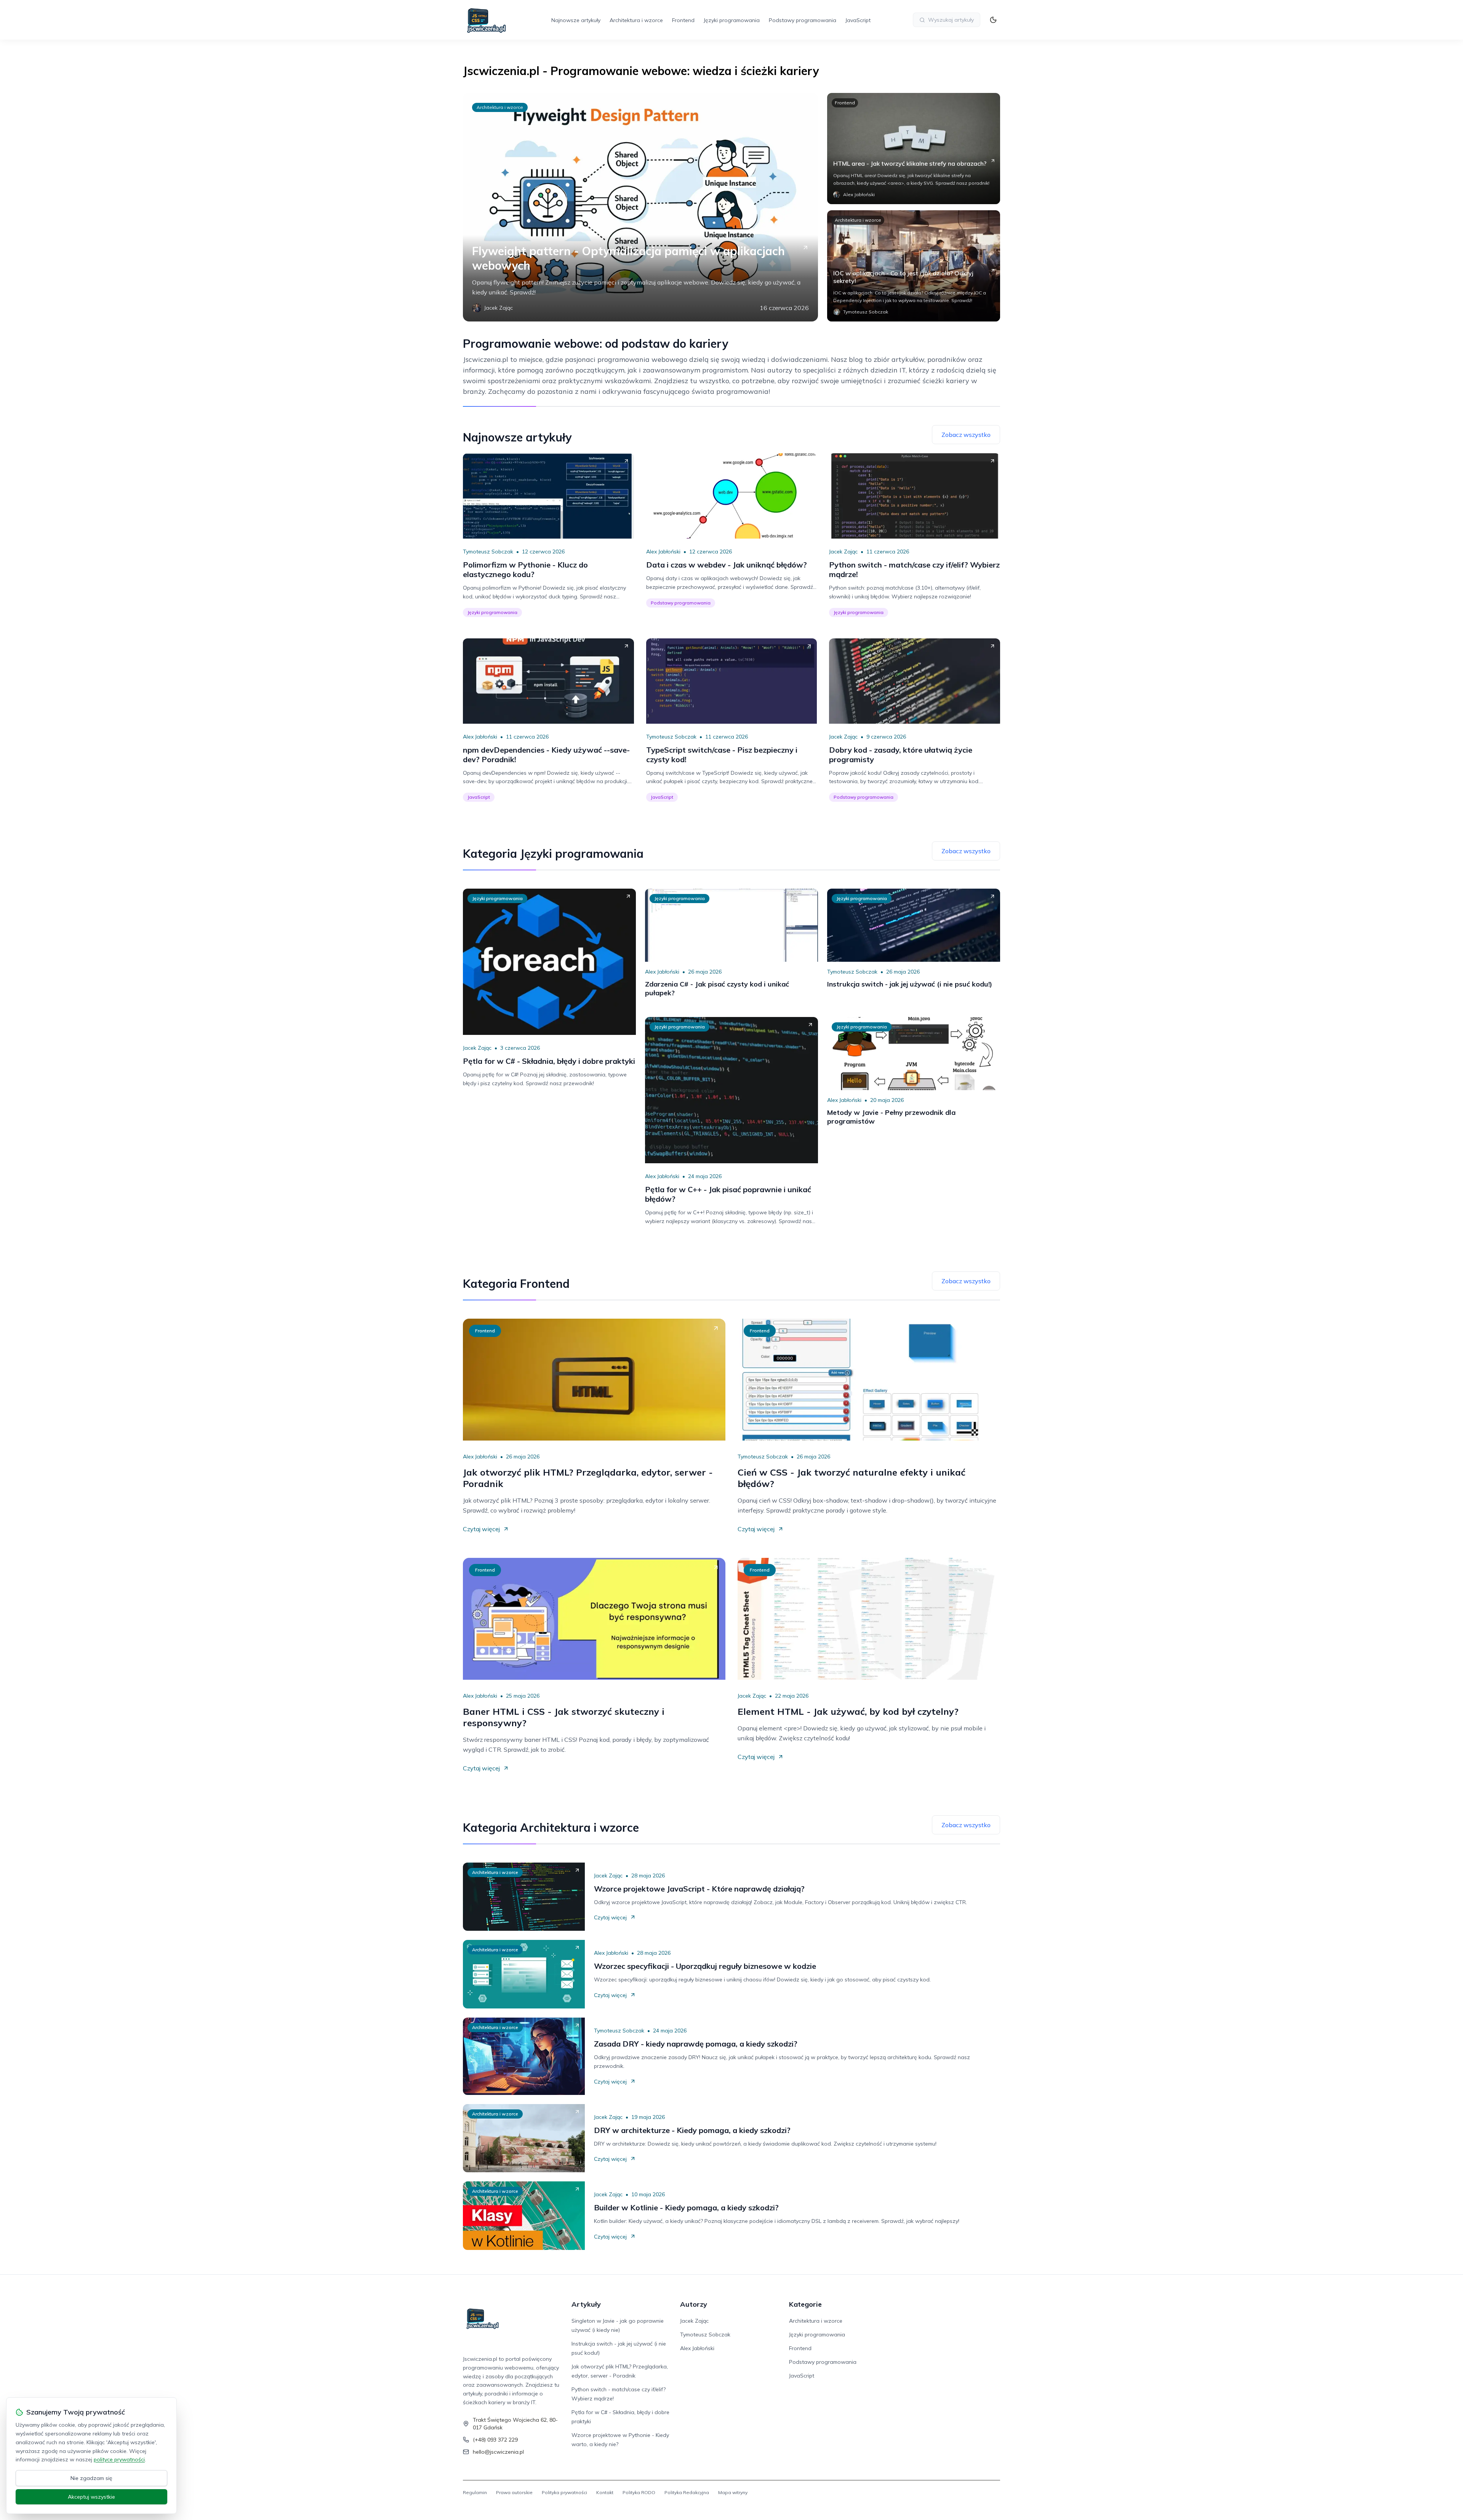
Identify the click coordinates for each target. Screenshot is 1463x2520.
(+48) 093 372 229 (495, 2440)
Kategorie (805, 2304)
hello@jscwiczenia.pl (498, 2452)
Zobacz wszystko (966, 435)
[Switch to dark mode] (993, 20)
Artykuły (586, 2304)
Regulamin (475, 2492)
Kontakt (605, 2492)
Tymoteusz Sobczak (488, 552)
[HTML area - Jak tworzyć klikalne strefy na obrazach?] (914, 149)
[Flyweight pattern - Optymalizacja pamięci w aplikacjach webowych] (640, 207)
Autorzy (694, 2304)
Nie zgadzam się (91, 2478)
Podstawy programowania (803, 20)
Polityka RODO (639, 2492)
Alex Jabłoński (663, 552)
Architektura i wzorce (636, 20)
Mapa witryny (733, 2492)
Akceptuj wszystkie (91, 2497)
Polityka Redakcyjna (687, 2492)
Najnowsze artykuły (576, 20)
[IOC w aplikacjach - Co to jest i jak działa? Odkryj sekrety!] (914, 266)
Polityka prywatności (564, 2492)
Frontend (683, 20)
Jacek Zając (843, 552)
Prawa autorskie (514, 2492)
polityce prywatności (119, 2459)
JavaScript (858, 20)
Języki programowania (732, 20)
